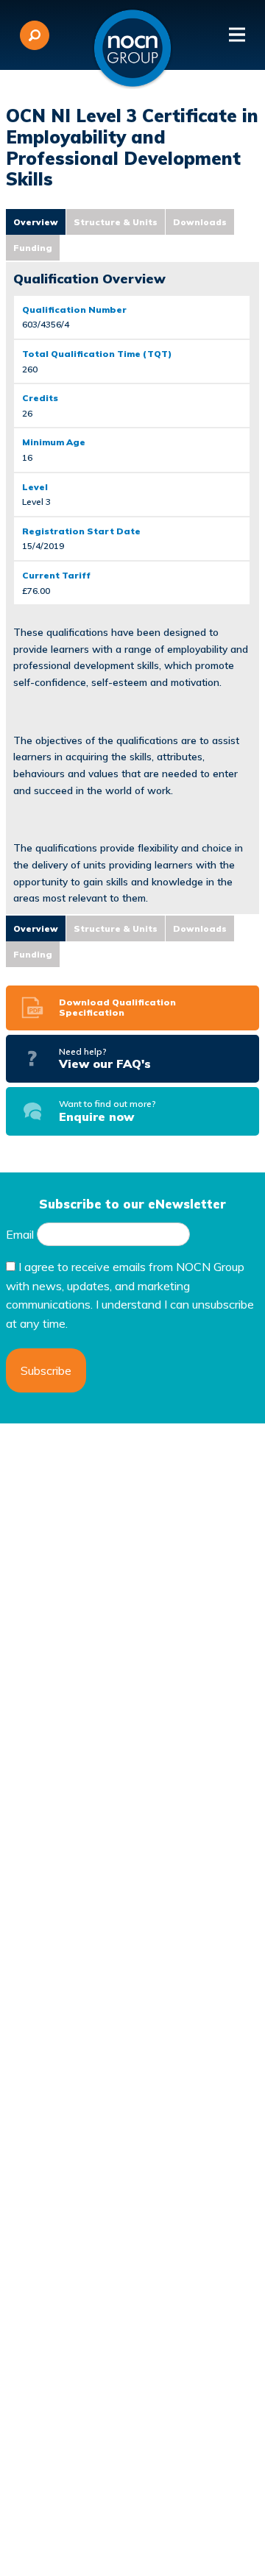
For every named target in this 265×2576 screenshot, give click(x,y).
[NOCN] (132, 49)
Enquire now (107, 1111)
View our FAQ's (105, 1058)
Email (20, 1234)
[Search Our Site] (35, 35)
